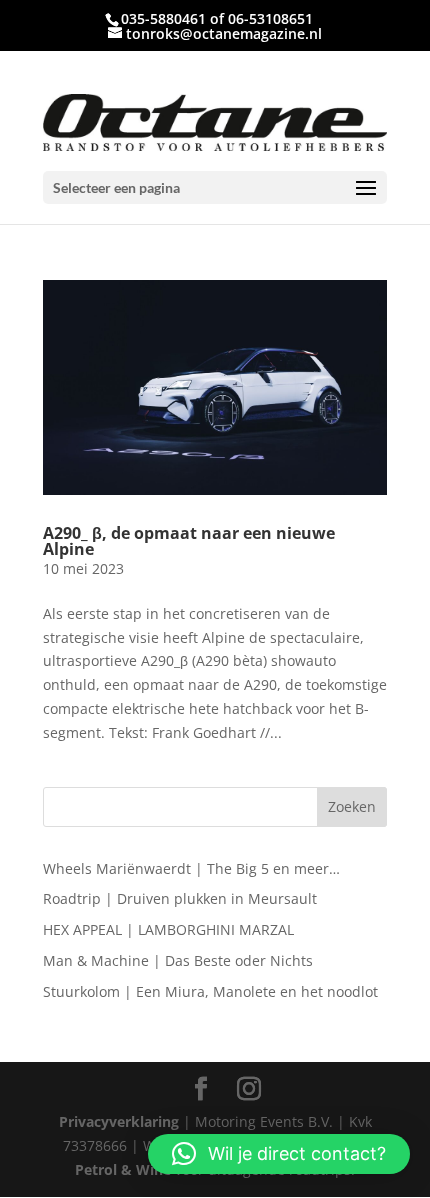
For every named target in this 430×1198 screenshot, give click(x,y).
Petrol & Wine (123, 1169)
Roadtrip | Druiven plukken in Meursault (180, 898)
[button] (279, 1154)
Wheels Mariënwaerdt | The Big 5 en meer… (191, 868)
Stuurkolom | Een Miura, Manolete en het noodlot (210, 991)
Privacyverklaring (119, 1121)
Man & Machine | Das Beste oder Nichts (178, 960)
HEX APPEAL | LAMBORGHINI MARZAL (168, 929)
